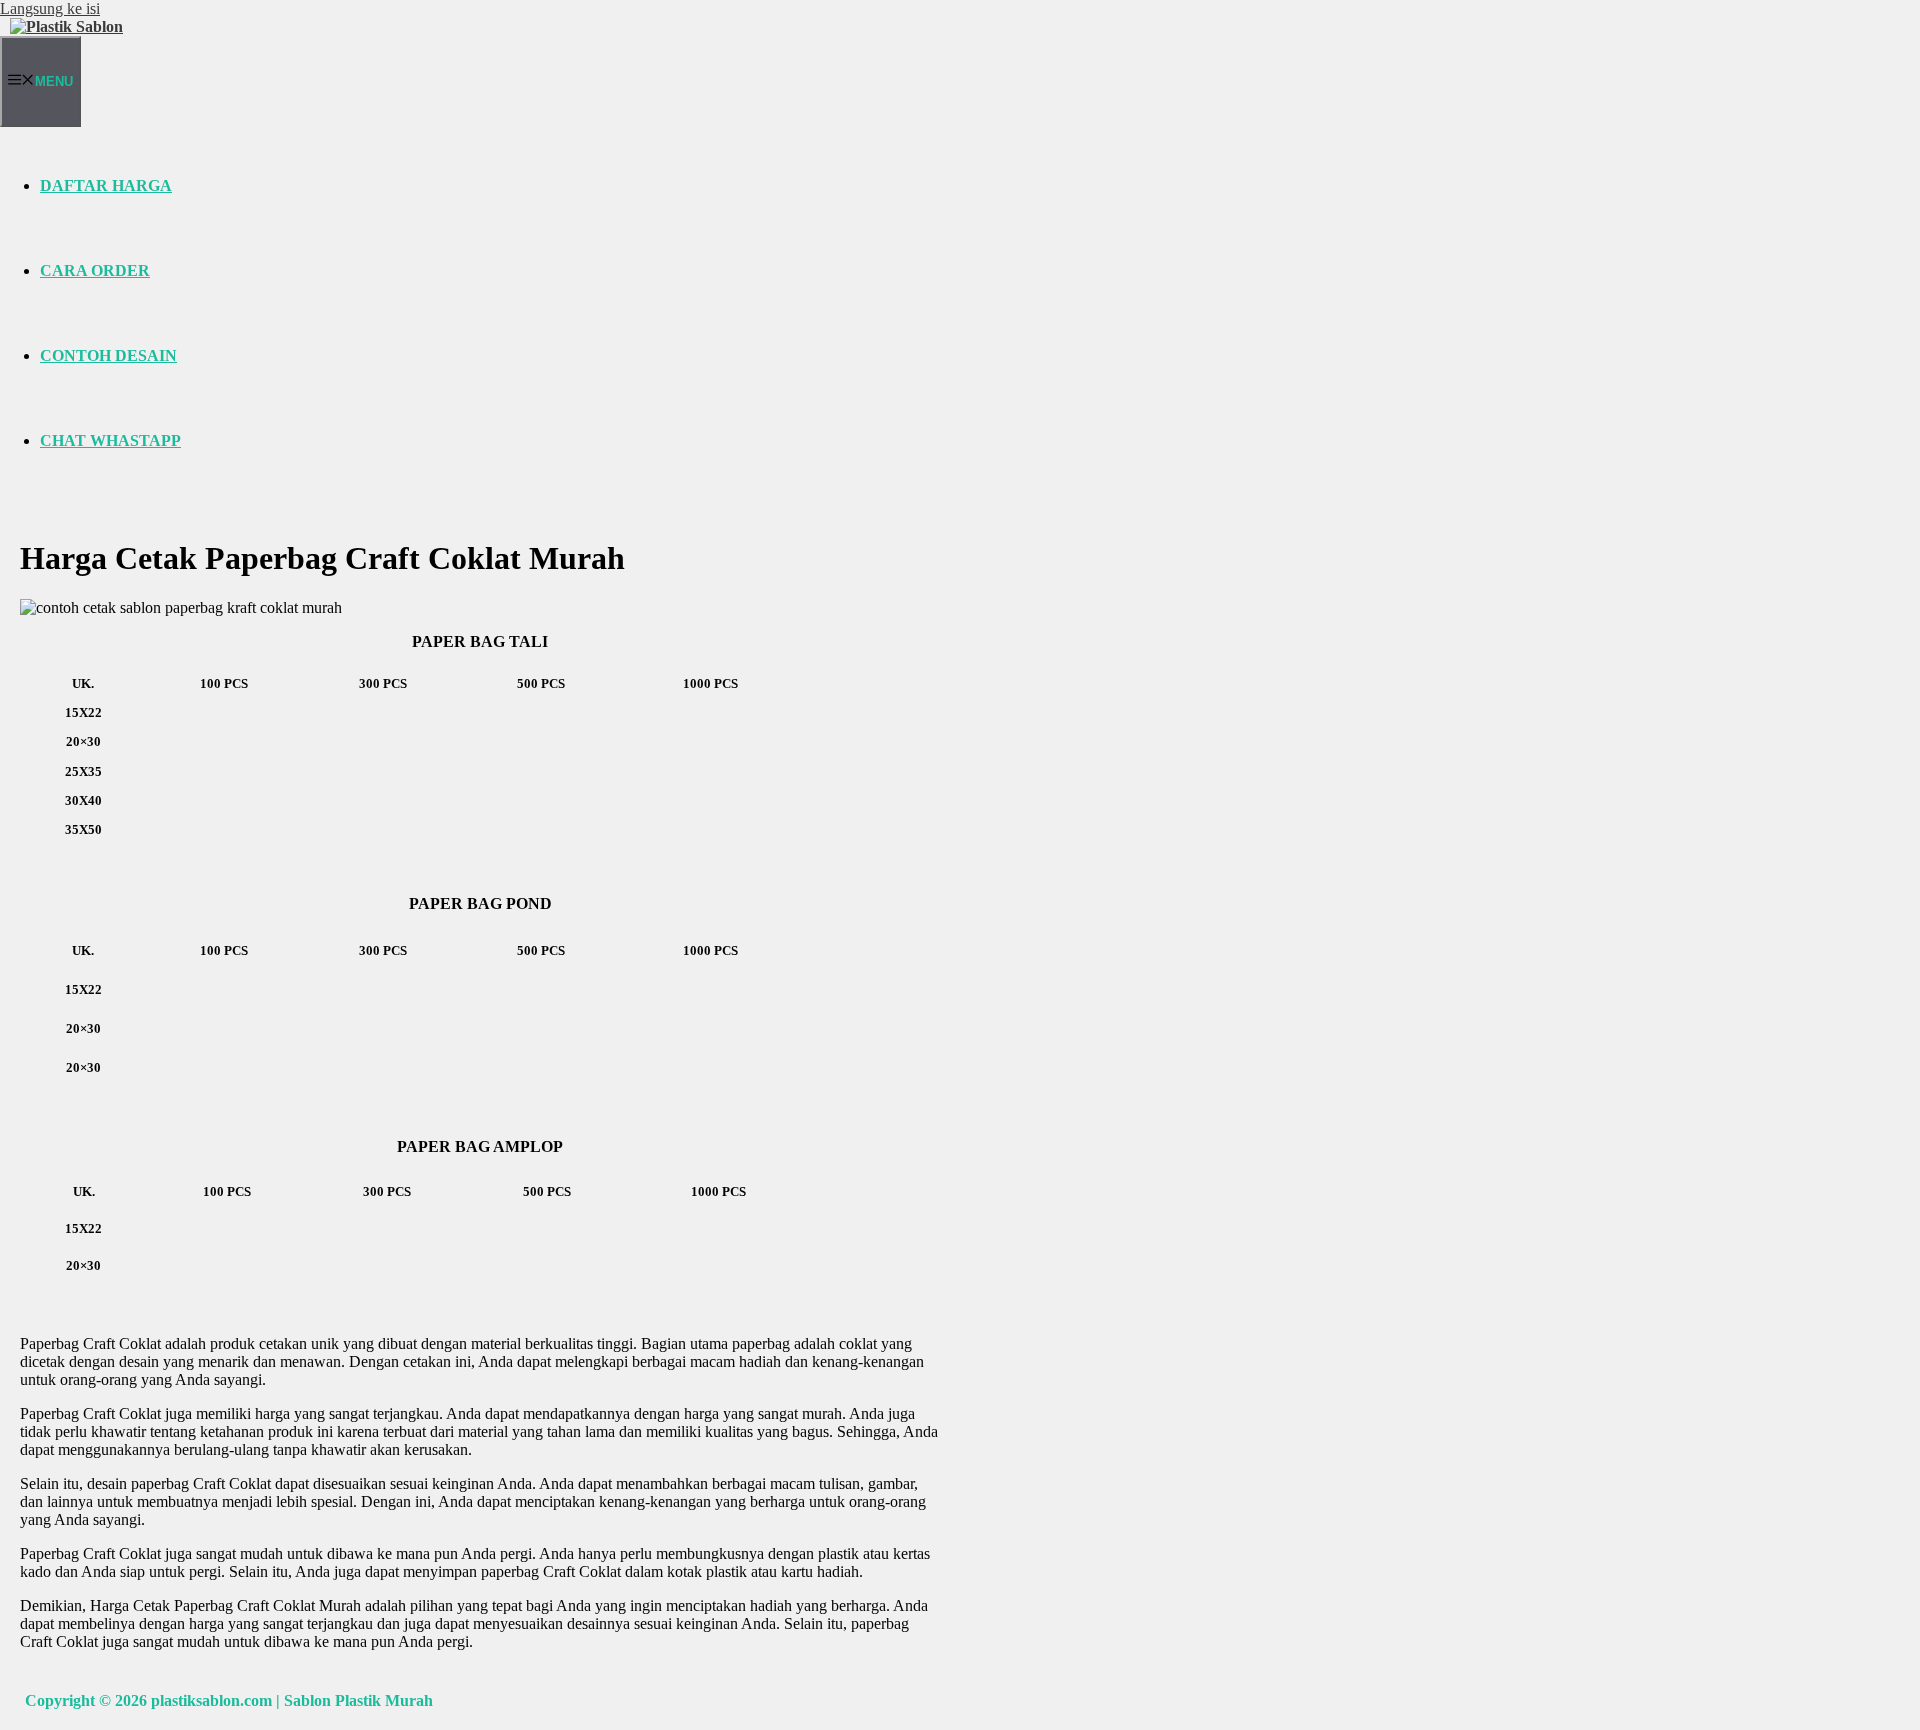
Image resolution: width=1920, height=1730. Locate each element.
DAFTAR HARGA (106, 185)
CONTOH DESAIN (108, 355)
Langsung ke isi (50, 8)
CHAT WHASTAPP (110, 440)
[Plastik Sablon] (66, 26)
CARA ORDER (95, 270)
